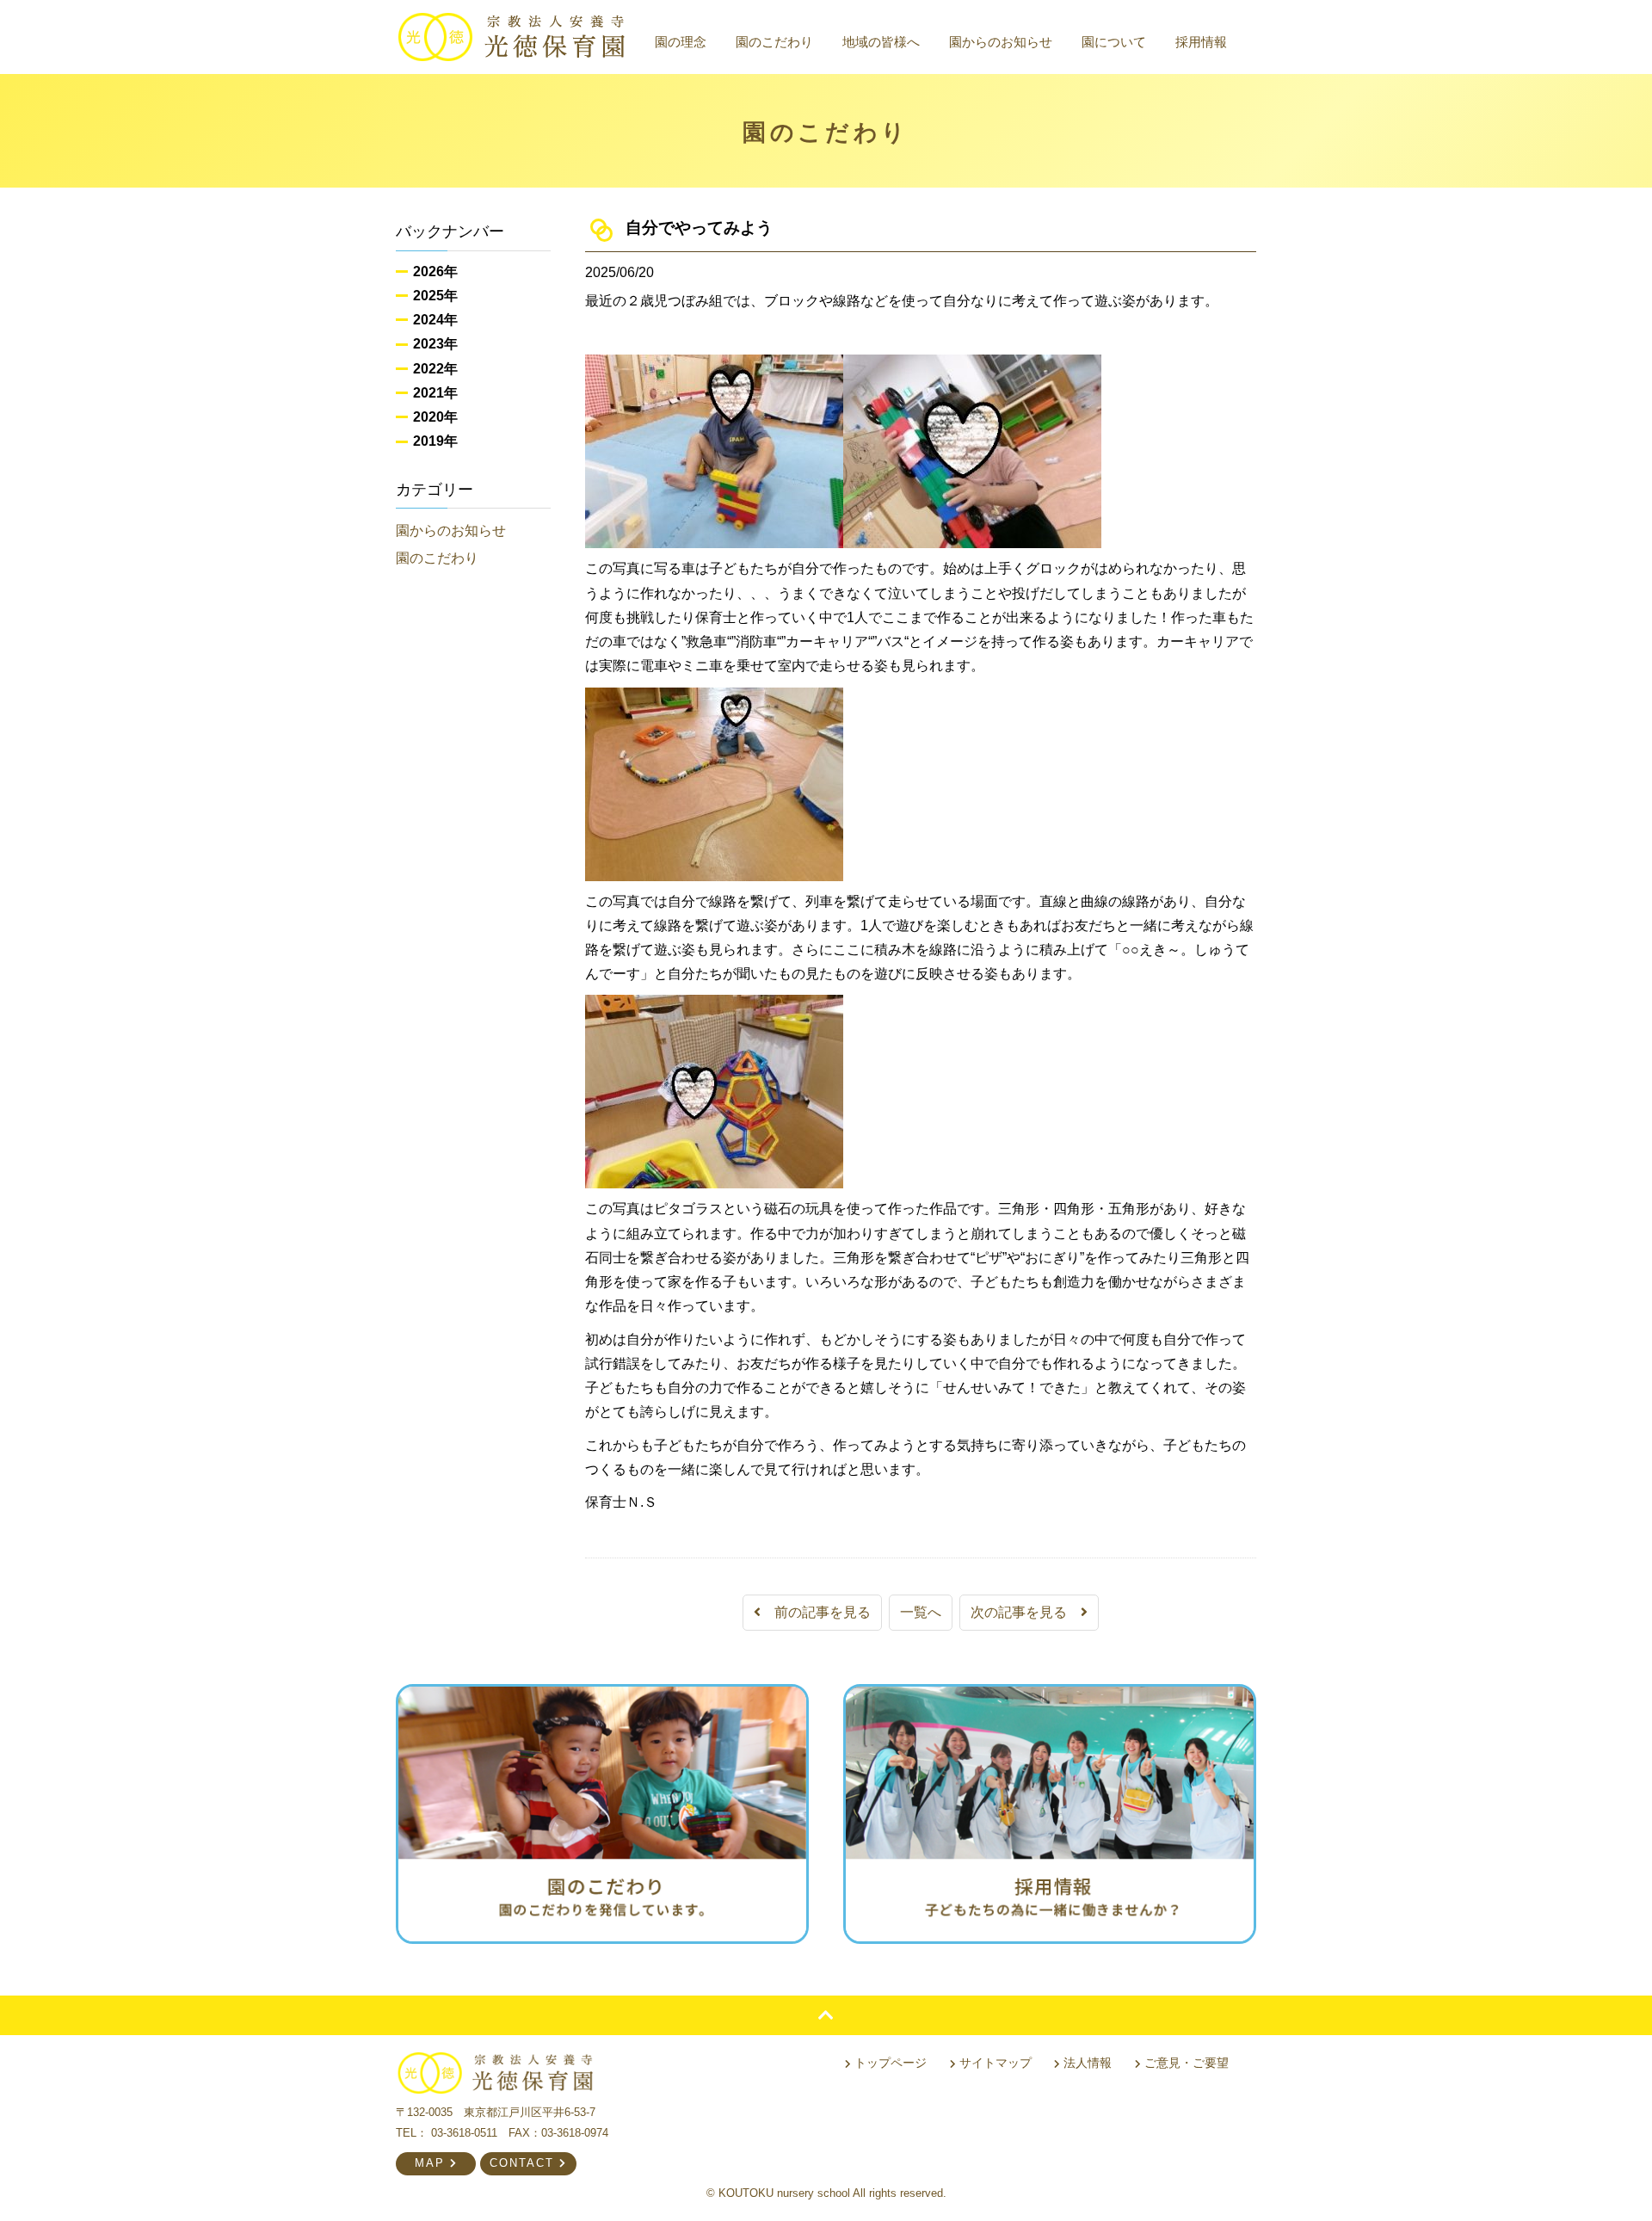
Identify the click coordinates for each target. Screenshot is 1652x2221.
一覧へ (921, 1612)
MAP (432, 2163)
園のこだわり (774, 42)
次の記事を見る (1026, 1612)
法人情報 (1086, 2063)
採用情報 (1201, 42)
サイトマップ (994, 2063)
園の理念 (681, 42)
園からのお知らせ (1001, 42)
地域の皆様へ (881, 42)
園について (1114, 42)
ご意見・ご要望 (1185, 2063)
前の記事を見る (816, 1612)
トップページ (889, 2063)
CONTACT (524, 2163)
